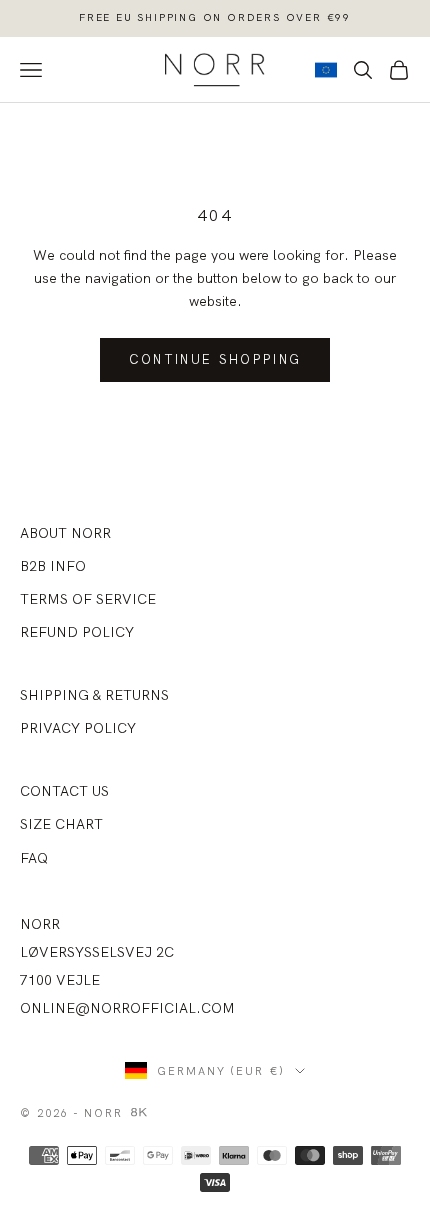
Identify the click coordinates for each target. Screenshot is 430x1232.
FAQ (34, 858)
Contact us (64, 791)
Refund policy (77, 632)
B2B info (53, 566)
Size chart (61, 824)
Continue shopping (215, 359)
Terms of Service (88, 599)
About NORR (65, 533)
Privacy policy (78, 728)
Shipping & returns (94, 695)
